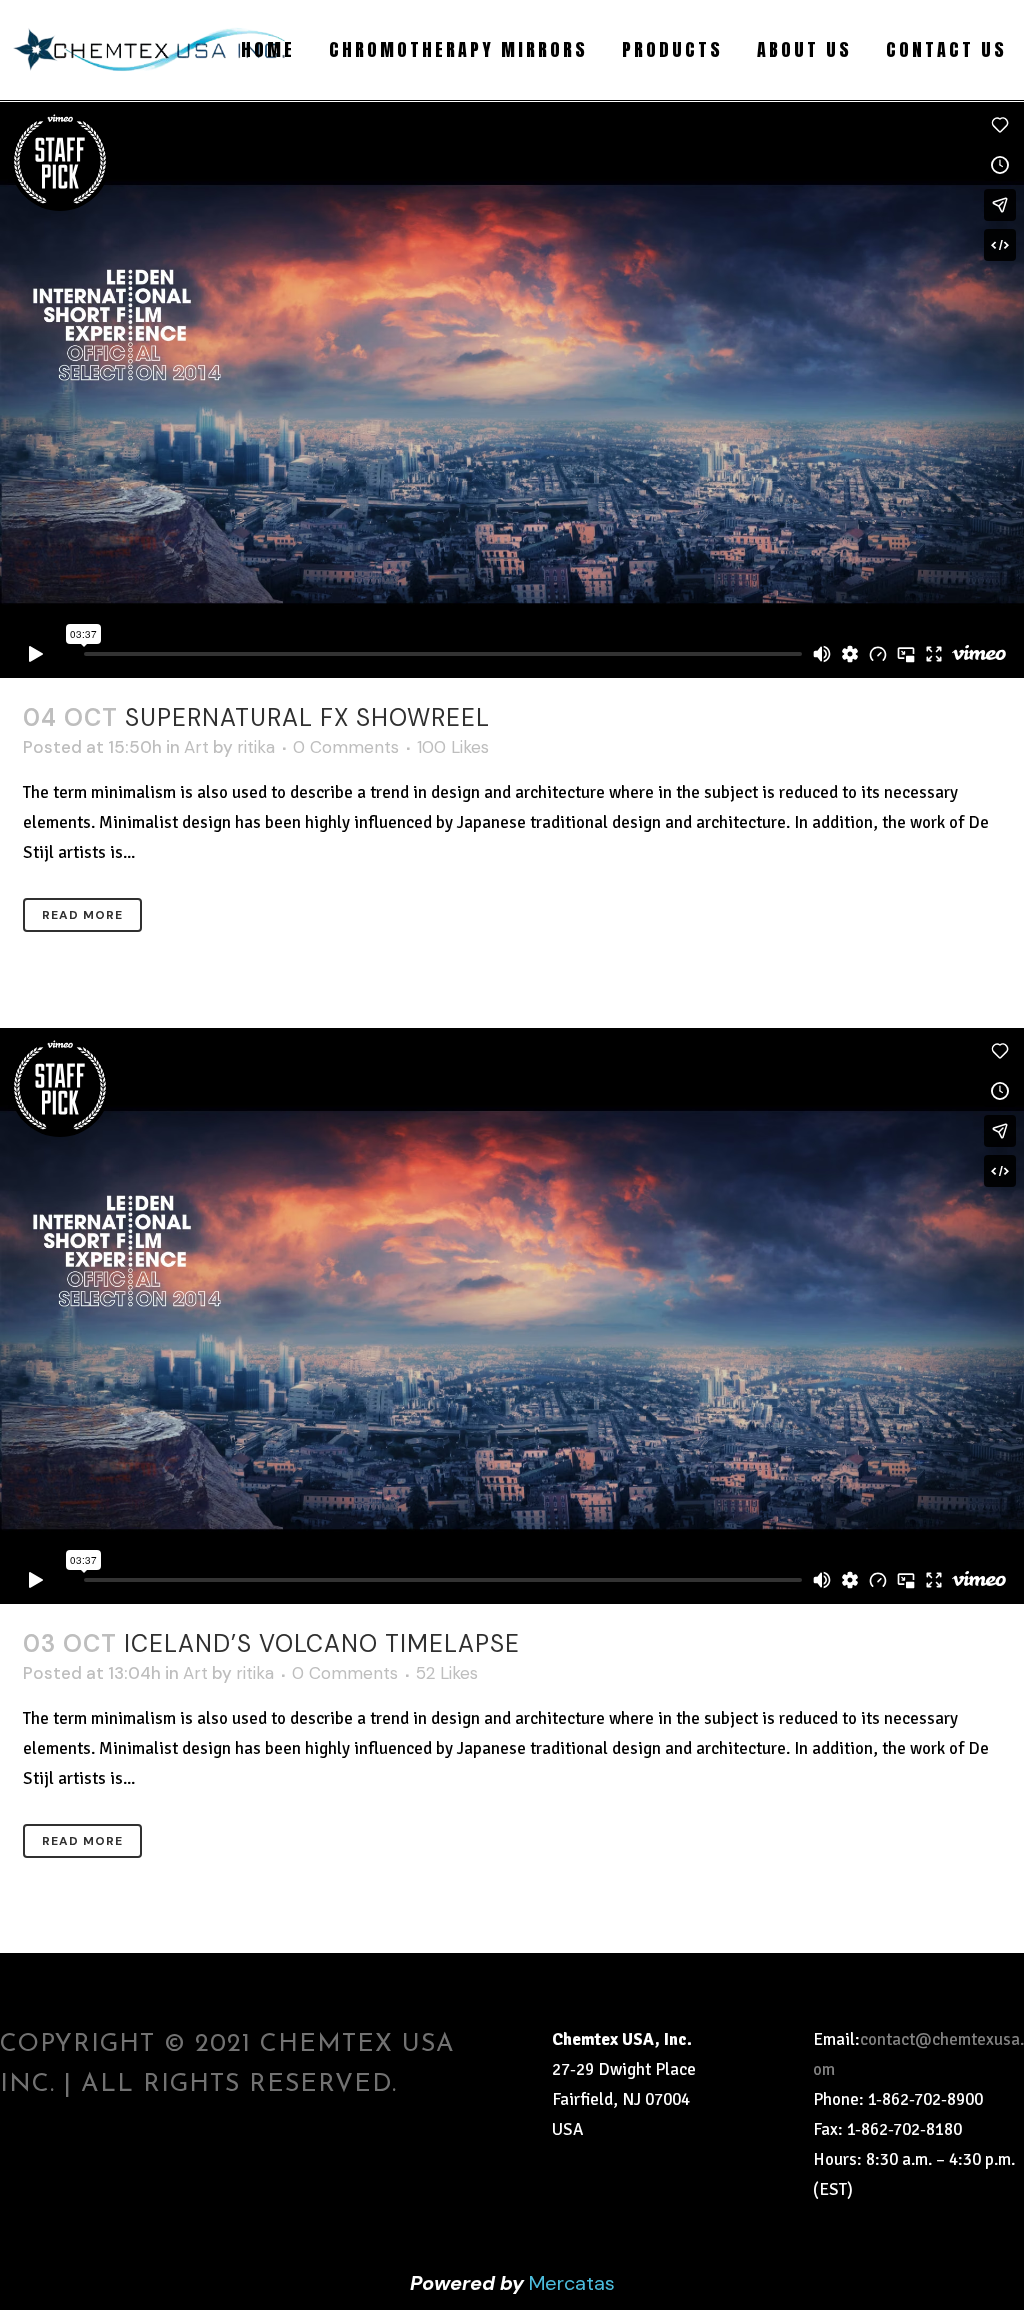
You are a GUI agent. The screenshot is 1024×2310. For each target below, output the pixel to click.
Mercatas (572, 2283)
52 (447, 1673)
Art (196, 747)
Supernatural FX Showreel (307, 717)
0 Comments (346, 747)
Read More (82, 915)
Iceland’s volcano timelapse (322, 1643)
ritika (256, 747)
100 (453, 747)
